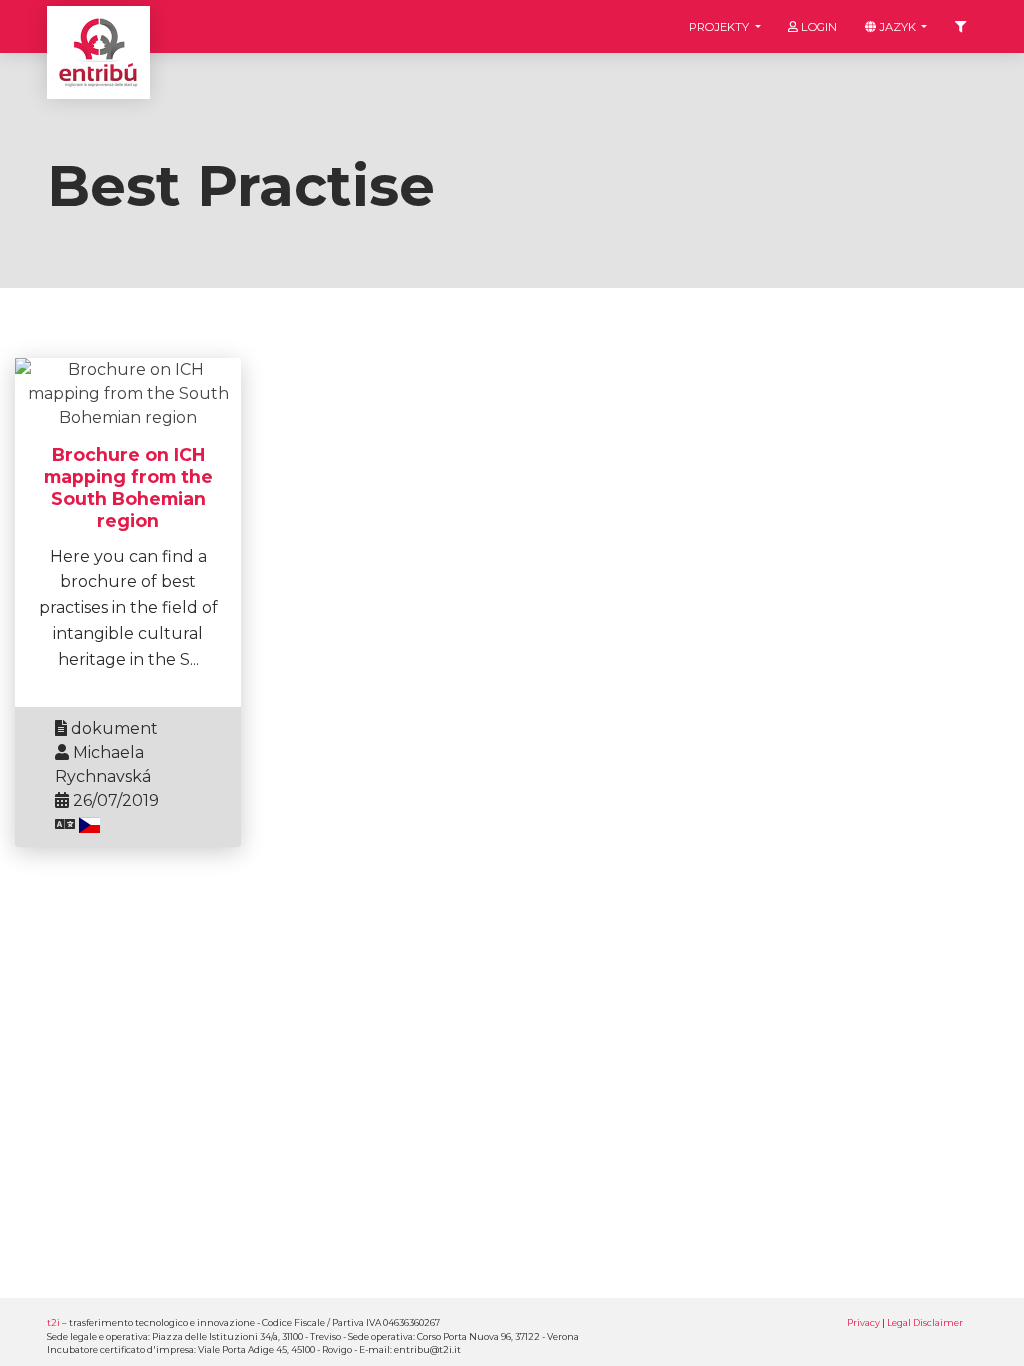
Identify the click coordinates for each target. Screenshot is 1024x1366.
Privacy (863, 1322)
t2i (53, 1322)
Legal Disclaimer (925, 1322)
